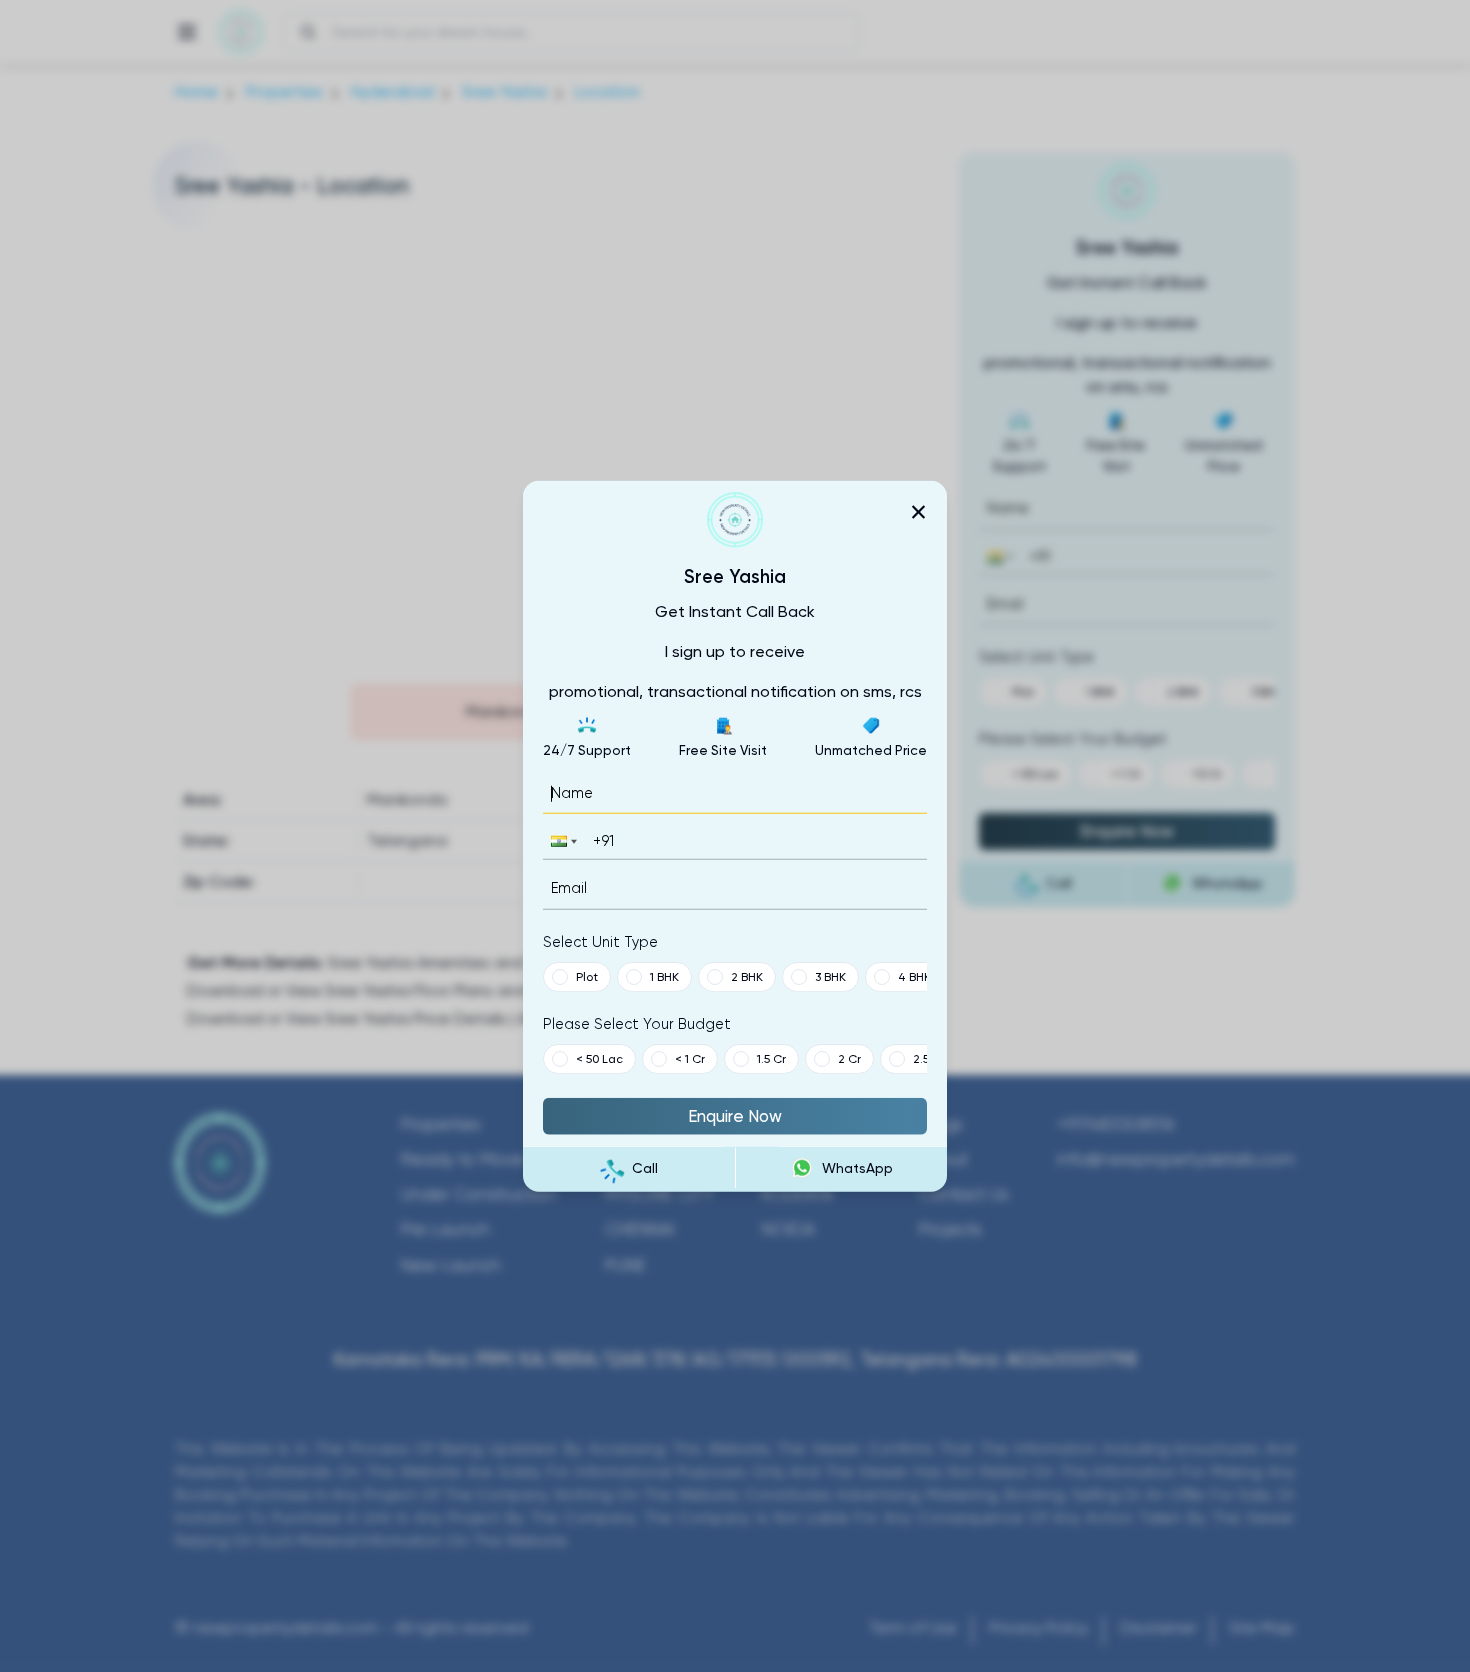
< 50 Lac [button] (599, 1058)
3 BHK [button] (830, 976)
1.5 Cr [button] (771, 1058)
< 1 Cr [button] (690, 1058)
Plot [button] (587, 976)
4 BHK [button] (914, 976)
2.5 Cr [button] (929, 1058)
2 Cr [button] (849, 1058)
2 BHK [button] (747, 976)
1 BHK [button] (664, 976)
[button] (562, 841)
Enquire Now (735, 1115)
